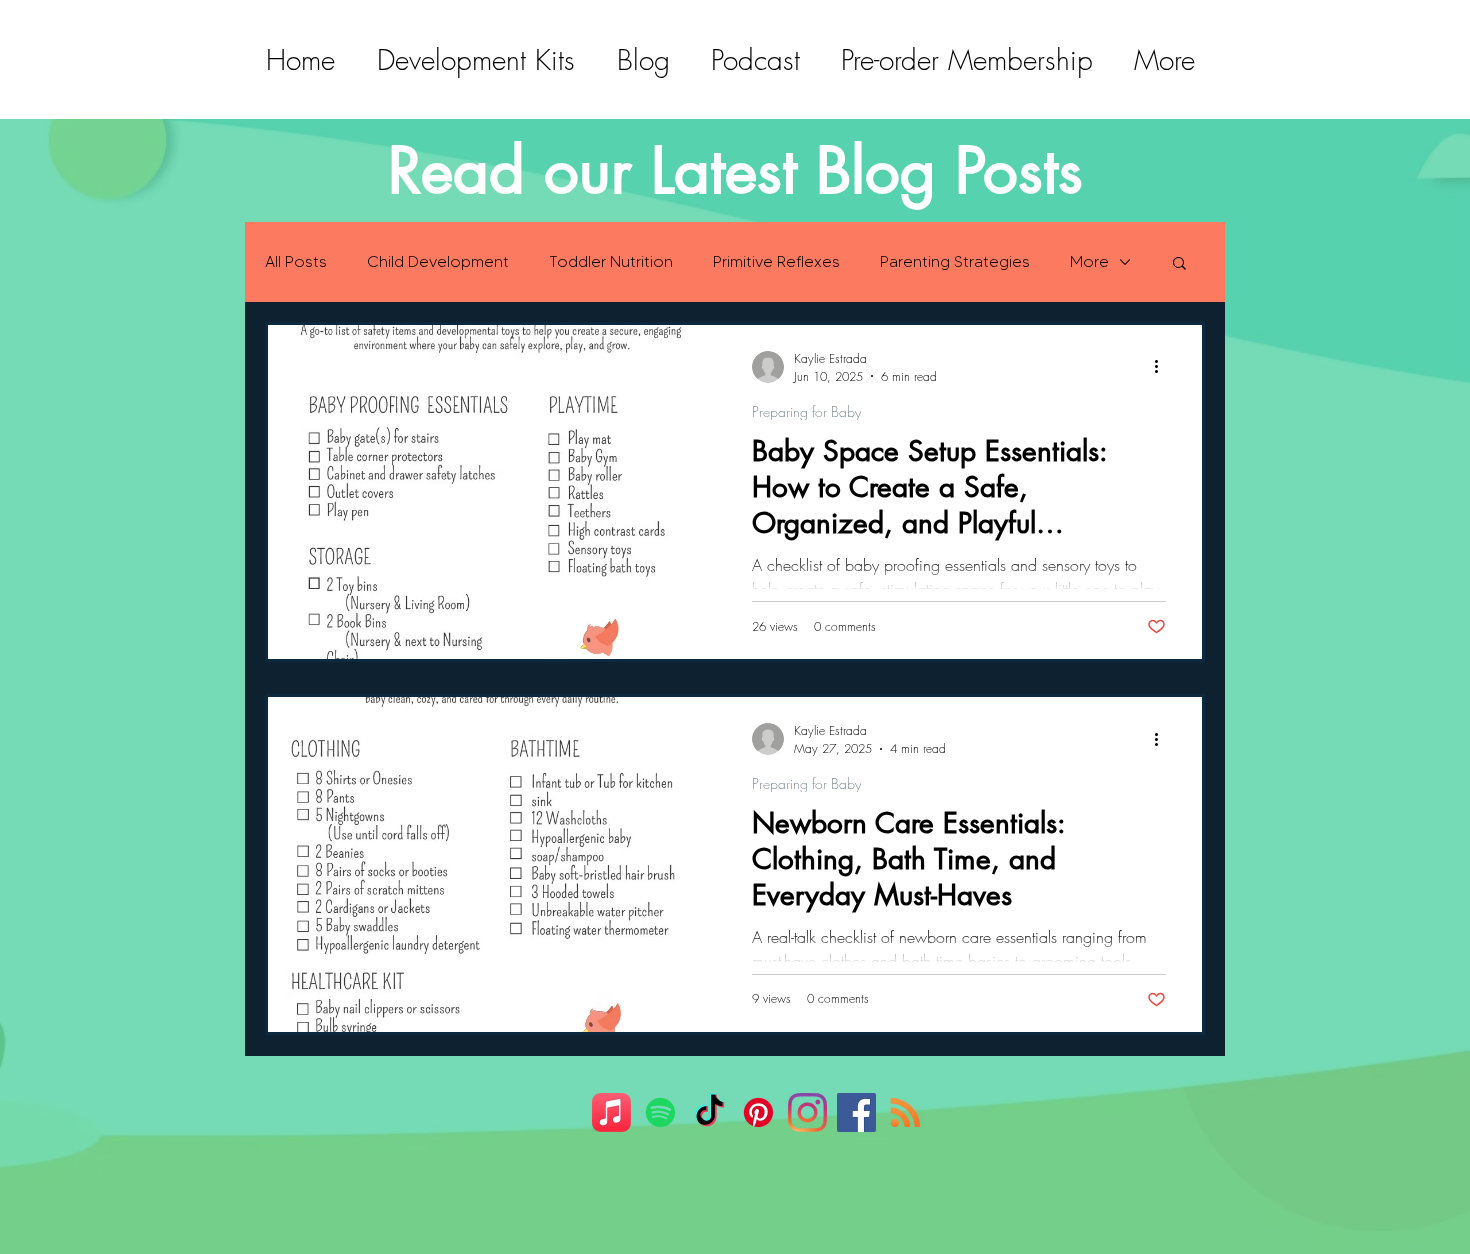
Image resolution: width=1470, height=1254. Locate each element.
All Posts (296, 261)
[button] (1179, 264)
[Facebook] (856, 1112)
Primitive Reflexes (776, 261)
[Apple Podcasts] (611, 1112)
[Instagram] (807, 1112)
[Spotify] (660, 1112)
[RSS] (905, 1112)
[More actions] (1163, 367)
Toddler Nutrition (611, 261)
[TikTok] (709, 1112)
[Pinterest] (758, 1112)
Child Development (438, 261)
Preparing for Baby (806, 411)
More (1089, 261)
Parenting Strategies (955, 261)
